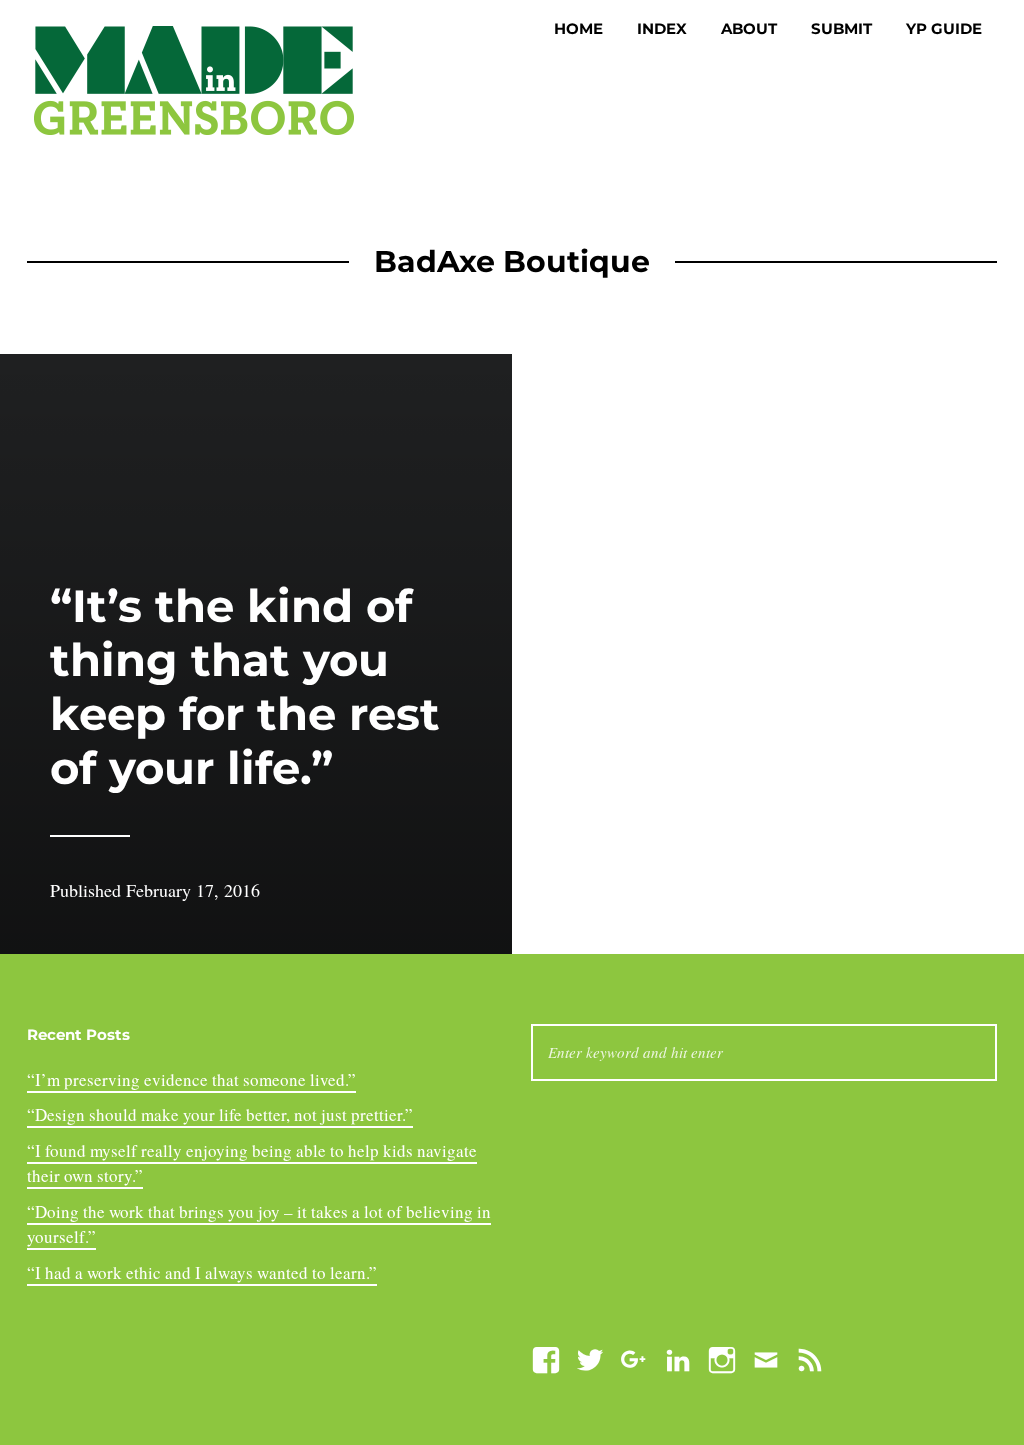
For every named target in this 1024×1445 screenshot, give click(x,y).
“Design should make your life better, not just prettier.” (220, 1114)
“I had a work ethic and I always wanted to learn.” (202, 1272)
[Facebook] (546, 1357)
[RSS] (810, 1357)
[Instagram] (722, 1357)
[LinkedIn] (678, 1357)
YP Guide (944, 28)
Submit (841, 28)
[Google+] (634, 1357)
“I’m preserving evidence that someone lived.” (191, 1079)
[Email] (766, 1357)
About (749, 28)
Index (662, 28)
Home (578, 28)
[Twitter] (590, 1357)
